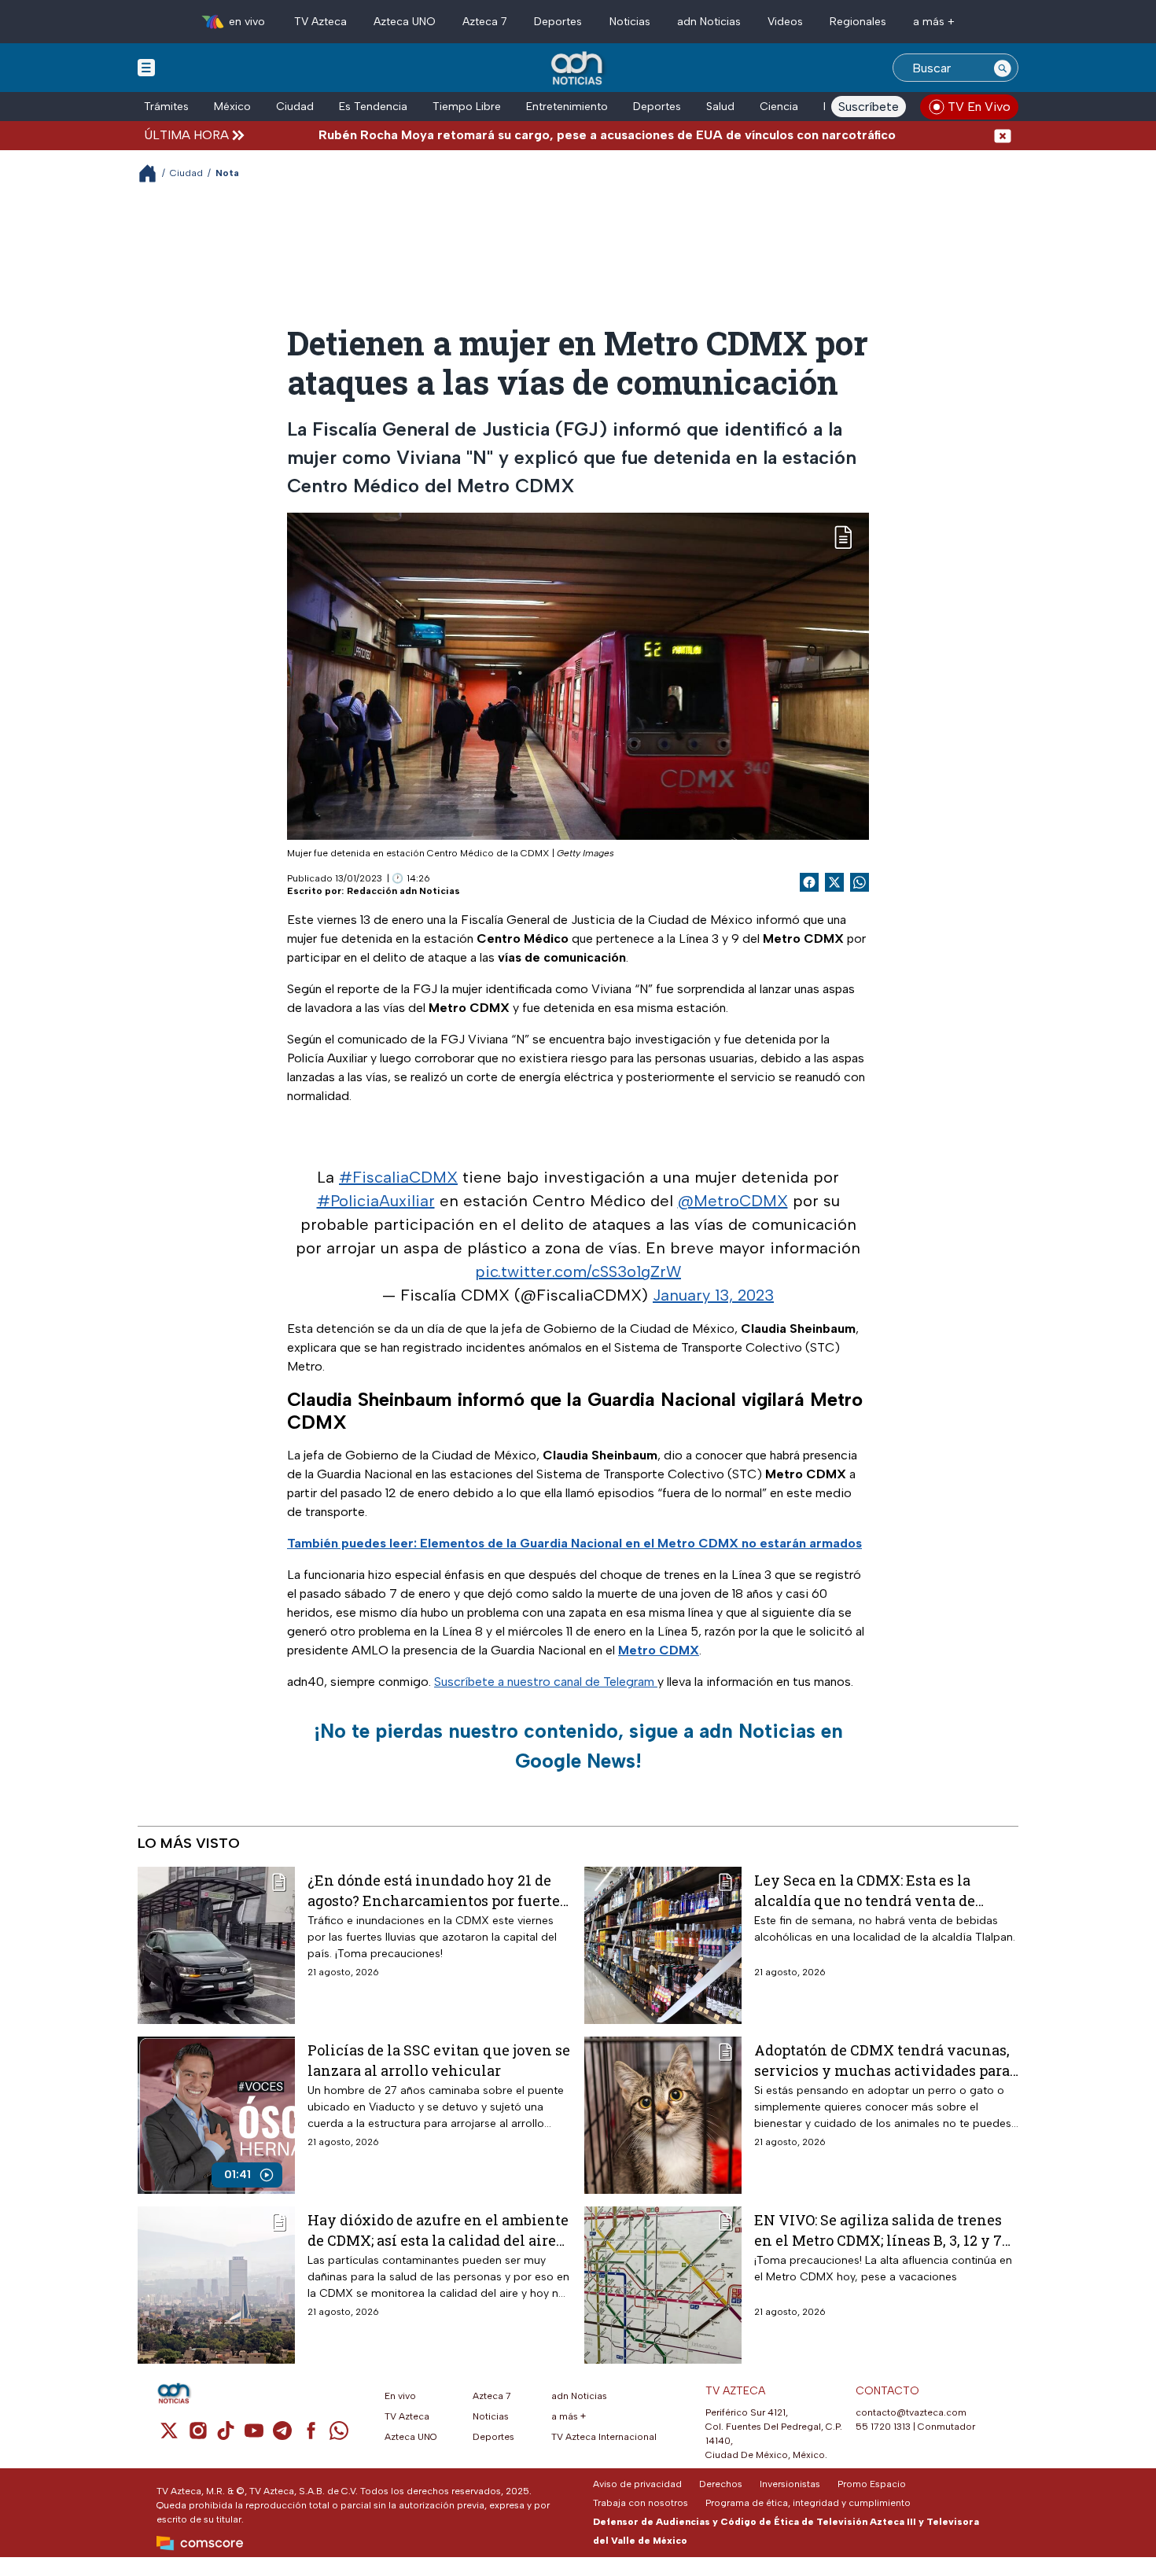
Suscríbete (869, 107)
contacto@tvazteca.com (911, 2412)
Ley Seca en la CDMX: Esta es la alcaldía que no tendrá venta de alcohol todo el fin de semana (865, 1890)
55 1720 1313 (883, 2427)
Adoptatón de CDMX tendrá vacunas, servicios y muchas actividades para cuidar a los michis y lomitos (882, 2060)
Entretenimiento (567, 107)
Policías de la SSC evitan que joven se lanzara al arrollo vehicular (439, 2060)
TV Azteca (320, 22)
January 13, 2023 (713, 1295)
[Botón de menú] (146, 67)
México (232, 107)
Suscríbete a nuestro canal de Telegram (546, 1682)
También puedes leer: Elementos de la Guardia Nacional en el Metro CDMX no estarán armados (574, 1543)
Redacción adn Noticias (403, 891)
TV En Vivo (979, 107)
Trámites (166, 107)
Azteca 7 (485, 22)
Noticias (630, 22)
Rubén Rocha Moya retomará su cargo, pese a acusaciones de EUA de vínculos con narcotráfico (536, 135)
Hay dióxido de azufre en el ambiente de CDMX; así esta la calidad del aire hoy (438, 2230)
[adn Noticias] (578, 69)
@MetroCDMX (733, 1201)
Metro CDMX (659, 1650)
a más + (934, 22)
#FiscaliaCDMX (398, 1177)
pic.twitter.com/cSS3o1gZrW (578, 1271)
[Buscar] (1003, 68)
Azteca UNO (405, 22)
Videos (785, 22)
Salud (720, 107)
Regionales (858, 22)
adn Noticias (709, 22)
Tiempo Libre (467, 107)
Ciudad (295, 107)
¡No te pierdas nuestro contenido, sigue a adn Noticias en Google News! (578, 1746)
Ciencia (779, 107)
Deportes (558, 22)
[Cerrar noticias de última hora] (1003, 135)
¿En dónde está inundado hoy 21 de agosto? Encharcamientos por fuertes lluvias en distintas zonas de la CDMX (437, 1890)
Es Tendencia (373, 107)
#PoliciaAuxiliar (376, 1201)
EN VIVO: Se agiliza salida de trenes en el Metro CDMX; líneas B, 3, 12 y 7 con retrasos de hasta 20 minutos (878, 2230)
